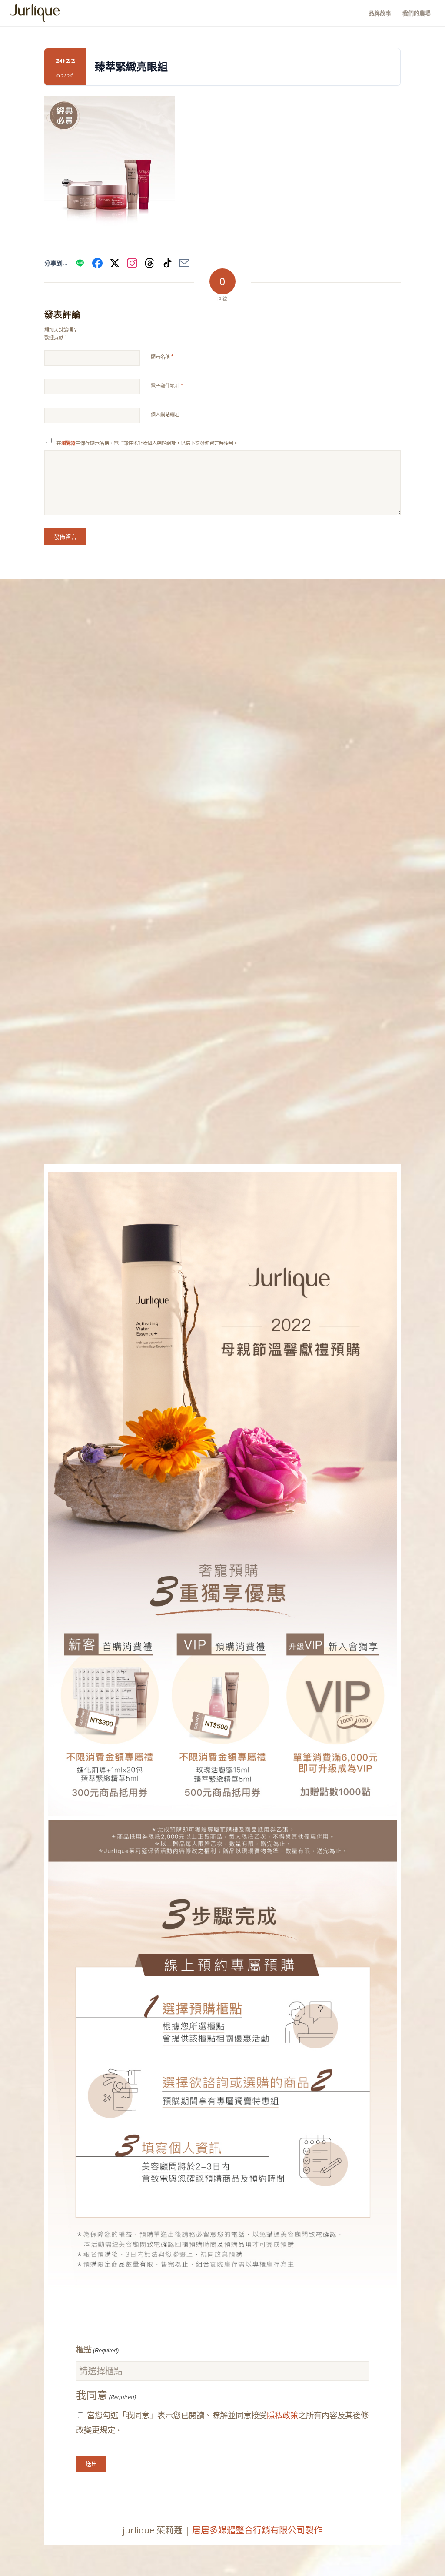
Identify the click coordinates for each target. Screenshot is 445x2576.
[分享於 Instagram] (132, 263)
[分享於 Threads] (149, 263)
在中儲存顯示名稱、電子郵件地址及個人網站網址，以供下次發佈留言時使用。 (147, 443)
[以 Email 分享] (184, 263)
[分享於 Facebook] (97, 263)
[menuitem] (380, 13)
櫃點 (97, 2350)
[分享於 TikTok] (167, 263)
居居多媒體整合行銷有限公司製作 (257, 2530)
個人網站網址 (165, 414)
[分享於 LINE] (80, 263)
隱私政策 (282, 2415)
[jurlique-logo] (35, 13)
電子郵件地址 (167, 386)
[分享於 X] (115, 263)
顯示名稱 (162, 357)
